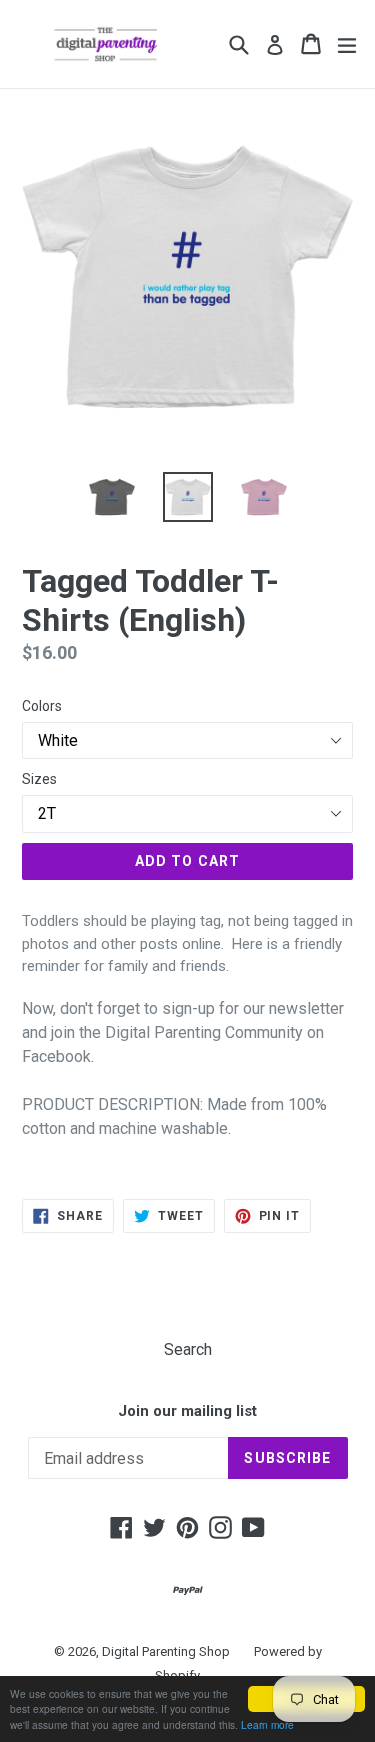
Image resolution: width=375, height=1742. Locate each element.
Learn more (267, 1724)
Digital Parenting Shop (166, 1651)
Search (188, 1349)
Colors (42, 706)
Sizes (39, 779)
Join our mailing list (187, 1411)
